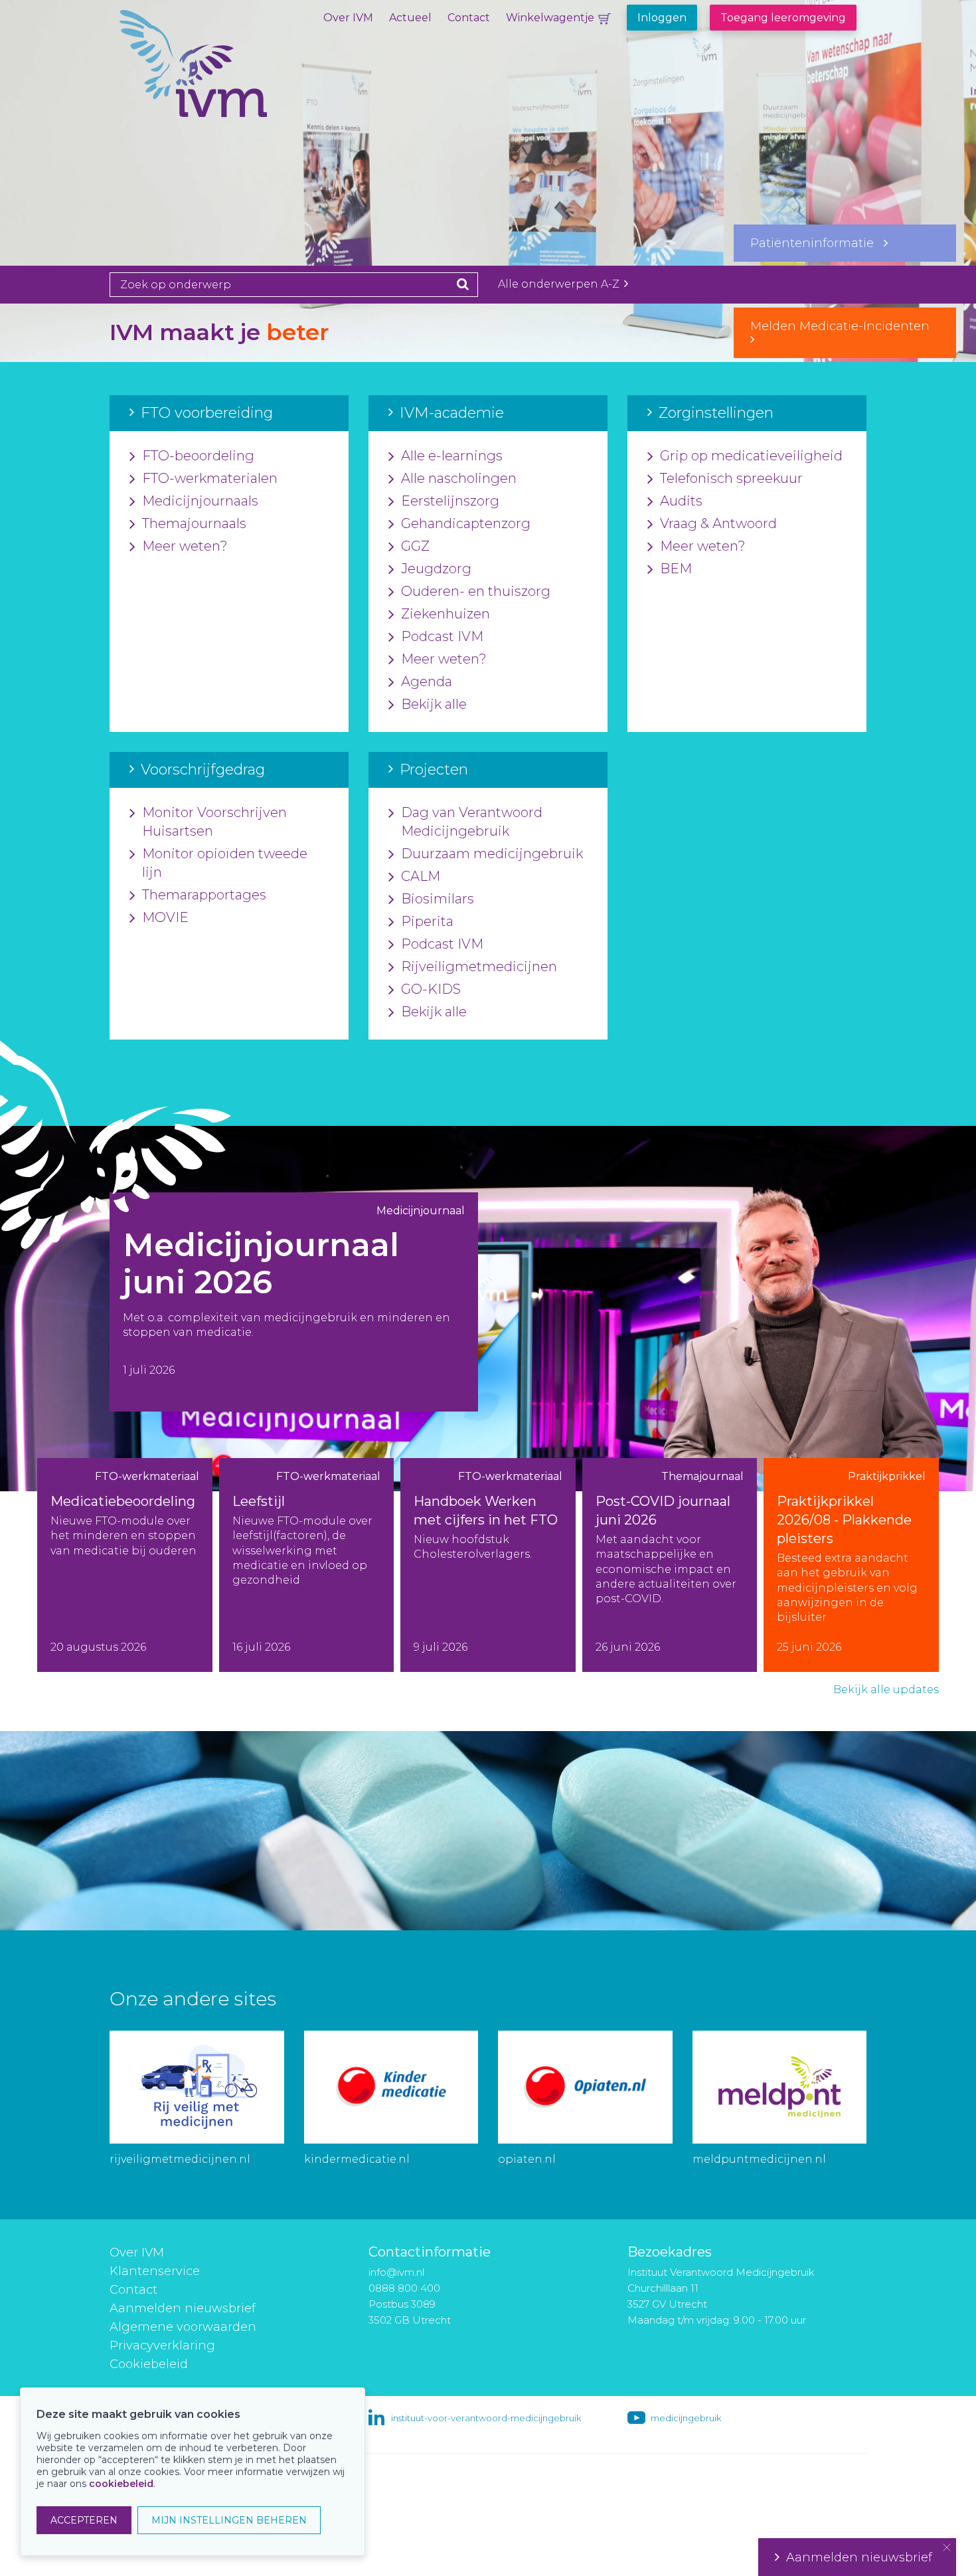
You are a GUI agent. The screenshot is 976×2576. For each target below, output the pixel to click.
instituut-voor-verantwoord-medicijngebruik (486, 2418)
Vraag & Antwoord (718, 523)
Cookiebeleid (149, 2364)
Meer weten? (185, 546)
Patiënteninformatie (817, 243)
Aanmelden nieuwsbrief (183, 2308)
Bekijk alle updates (886, 1690)
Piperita (427, 921)
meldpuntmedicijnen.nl (759, 2159)
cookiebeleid (121, 2484)
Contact (469, 18)
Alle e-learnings (452, 456)
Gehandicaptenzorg (466, 523)
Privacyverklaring (162, 2346)
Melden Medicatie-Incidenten (845, 326)
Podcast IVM (442, 636)
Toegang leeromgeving (783, 18)
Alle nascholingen (459, 478)
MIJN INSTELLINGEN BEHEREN (229, 2520)
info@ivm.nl (396, 2272)
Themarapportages (204, 895)
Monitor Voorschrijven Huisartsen (214, 822)
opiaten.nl (527, 2159)
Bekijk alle (434, 704)
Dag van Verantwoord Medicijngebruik (472, 822)
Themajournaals (194, 523)
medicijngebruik (686, 2418)
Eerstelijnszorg (450, 501)
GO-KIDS (431, 989)
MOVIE (165, 917)
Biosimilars (438, 899)
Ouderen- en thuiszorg (476, 591)
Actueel (410, 18)
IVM (239, 76)
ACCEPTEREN (84, 2520)
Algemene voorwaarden (183, 2327)
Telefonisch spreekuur (731, 478)
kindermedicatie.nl (357, 2159)
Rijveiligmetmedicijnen (479, 966)
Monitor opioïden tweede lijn (225, 863)
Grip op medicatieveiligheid (751, 456)
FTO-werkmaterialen (210, 478)
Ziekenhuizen (446, 614)
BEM (676, 569)
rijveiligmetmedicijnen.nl (180, 2159)
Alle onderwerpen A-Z (560, 284)
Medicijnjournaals (200, 501)
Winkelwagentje (550, 18)
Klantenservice (155, 2271)
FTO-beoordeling (198, 456)
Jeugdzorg (436, 569)
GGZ (415, 546)
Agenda (427, 682)
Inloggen (662, 18)
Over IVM (348, 18)
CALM (421, 876)
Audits (681, 501)
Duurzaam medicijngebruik (492, 854)
